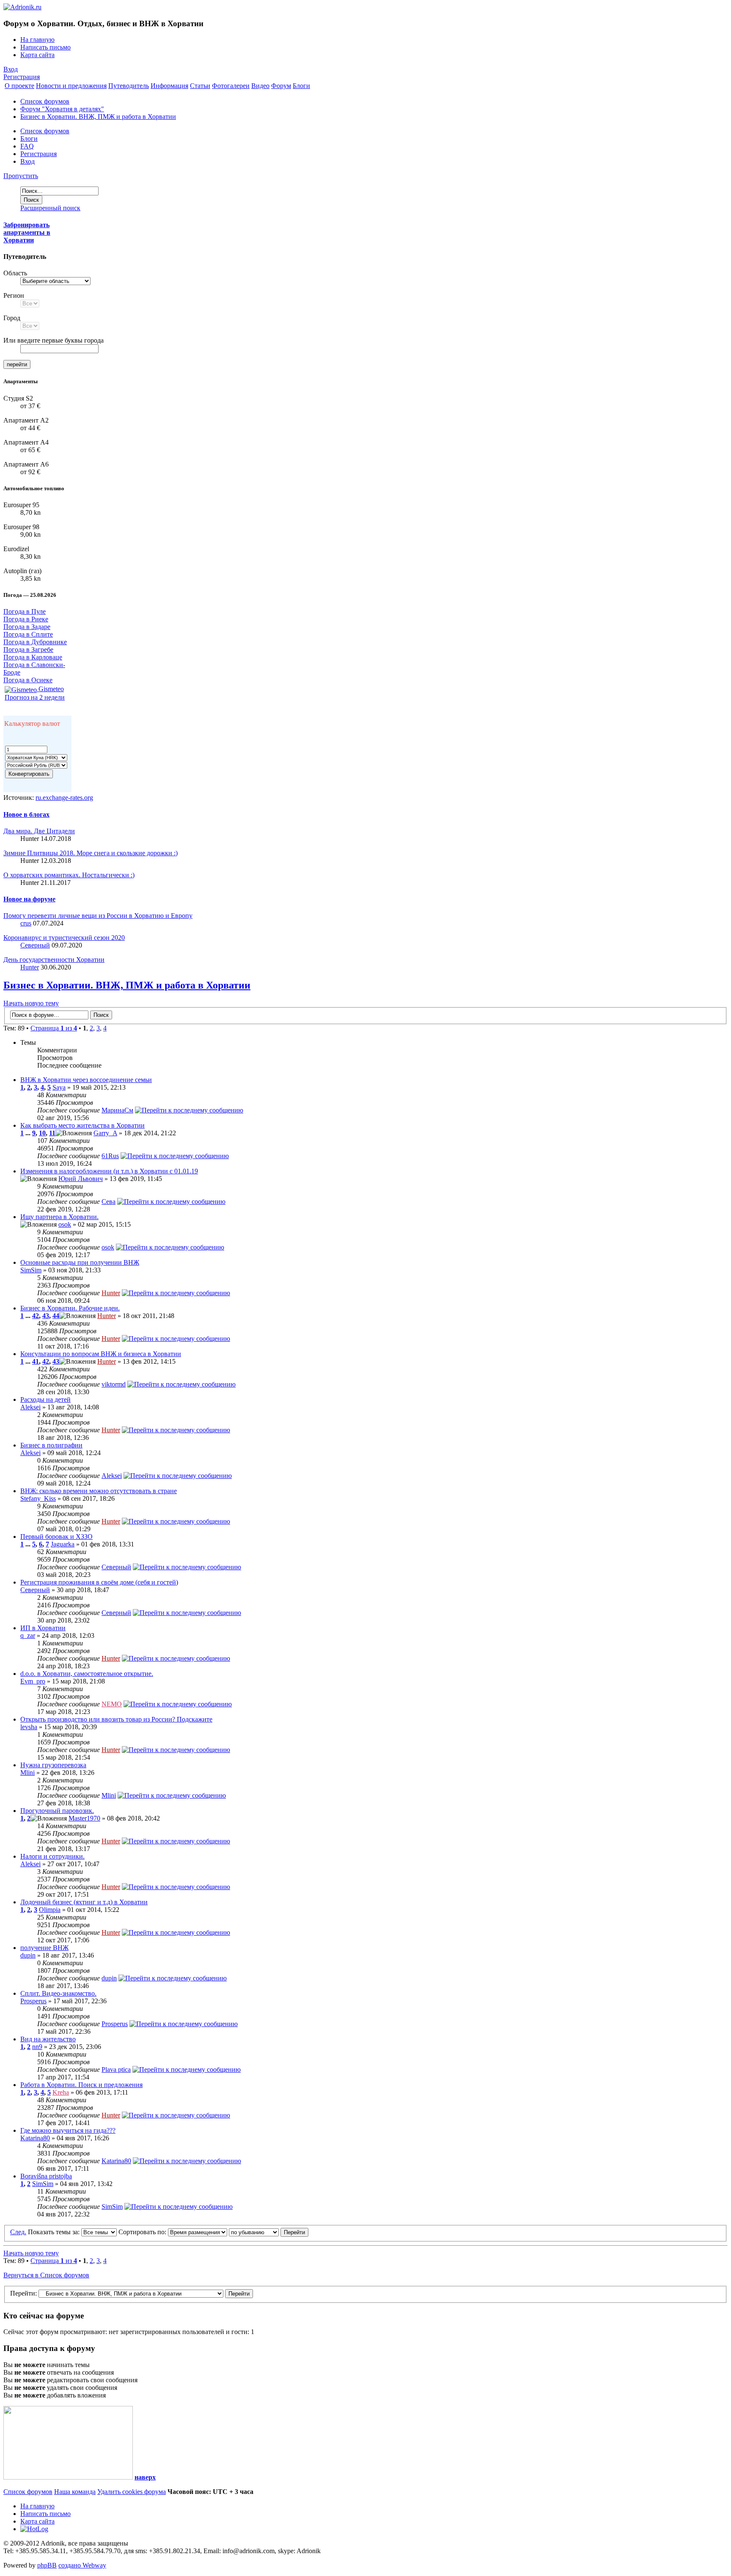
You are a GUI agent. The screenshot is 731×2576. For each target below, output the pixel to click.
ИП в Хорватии (43, 1628)
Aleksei (30, 1407)
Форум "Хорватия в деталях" (62, 109)
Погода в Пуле (25, 611)
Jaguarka (63, 1544)
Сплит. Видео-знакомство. (58, 1993)
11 (52, 1133)
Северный (35, 945)
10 (42, 1133)
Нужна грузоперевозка (53, 1765)
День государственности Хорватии (54, 960)
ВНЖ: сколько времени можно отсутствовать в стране (99, 1491)
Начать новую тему (31, 1003)
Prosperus (33, 2001)
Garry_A (105, 1133)
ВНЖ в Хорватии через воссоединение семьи (86, 1080)
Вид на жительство (48, 2039)
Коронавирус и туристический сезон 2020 (64, 938)
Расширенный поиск (50, 208)
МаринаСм (117, 1110)
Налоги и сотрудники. (52, 1856)
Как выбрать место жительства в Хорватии (82, 1125)
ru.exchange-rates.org (64, 798)
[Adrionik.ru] (22, 7)
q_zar (28, 1635)
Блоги (29, 139)
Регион (14, 295)
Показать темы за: (55, 2232)
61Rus (110, 1156)
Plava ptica (116, 2069)
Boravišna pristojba (46, 2176)
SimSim (31, 1270)
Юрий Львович (81, 1179)
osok (65, 1224)
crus (26, 923)
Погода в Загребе (28, 649)
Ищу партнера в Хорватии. (59, 1217)
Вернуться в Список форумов (46, 2275)
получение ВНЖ (44, 1948)
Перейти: (23, 2293)
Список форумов (45, 101)
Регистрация (22, 77)
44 (56, 1316)
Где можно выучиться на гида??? (68, 2130)
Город (12, 318)
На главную (37, 40)
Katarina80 (35, 2138)
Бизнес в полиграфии (51, 1445)
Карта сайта (37, 55)
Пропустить (21, 176)
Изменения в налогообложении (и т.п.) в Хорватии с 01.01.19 (109, 1171)
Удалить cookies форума (132, 2492)
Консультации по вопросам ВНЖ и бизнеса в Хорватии (101, 1354)
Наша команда (75, 2492)
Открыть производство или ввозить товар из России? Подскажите (116, 1719)
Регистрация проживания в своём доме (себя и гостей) (99, 1582)
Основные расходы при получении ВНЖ (80, 1262)
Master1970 (84, 1818)
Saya (59, 1087)
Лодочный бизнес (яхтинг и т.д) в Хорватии (84, 1902)
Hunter (30, 967)
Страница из (54, 1028)
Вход (11, 69)
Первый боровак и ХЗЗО (56, 1537)
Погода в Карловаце (33, 657)
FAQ (27, 146)
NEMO (112, 1704)
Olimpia (50, 1910)
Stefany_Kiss (38, 1498)
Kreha (61, 2092)
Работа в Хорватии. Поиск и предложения (81, 2085)
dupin (28, 1955)
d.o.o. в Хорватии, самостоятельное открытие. (87, 1674)
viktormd (114, 1384)
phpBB (47, 2565)
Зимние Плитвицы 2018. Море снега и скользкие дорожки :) (91, 853)
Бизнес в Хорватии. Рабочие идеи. (70, 1308)
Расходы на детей (45, 1399)
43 (46, 1316)
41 (36, 1361)
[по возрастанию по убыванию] (269, 2232)
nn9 (37, 2047)
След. (18, 2232)
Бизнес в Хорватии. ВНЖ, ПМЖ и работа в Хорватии (98, 117)
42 (36, 1316)
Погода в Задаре (27, 627)
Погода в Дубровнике (35, 642)
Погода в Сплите (28, 634)
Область (15, 273)
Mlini (27, 1773)
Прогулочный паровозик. (57, 1811)
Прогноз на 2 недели (35, 697)
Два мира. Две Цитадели (39, 831)
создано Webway (82, 2565)
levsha (29, 1727)
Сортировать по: (143, 2232)
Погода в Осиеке (28, 680)
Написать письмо (45, 47)
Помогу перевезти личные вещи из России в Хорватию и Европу (98, 916)
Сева (109, 1201)
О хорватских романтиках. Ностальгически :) (69, 875)
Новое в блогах (26, 814)
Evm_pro (33, 1681)
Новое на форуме (29, 899)
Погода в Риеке (26, 619)
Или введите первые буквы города (54, 340)
